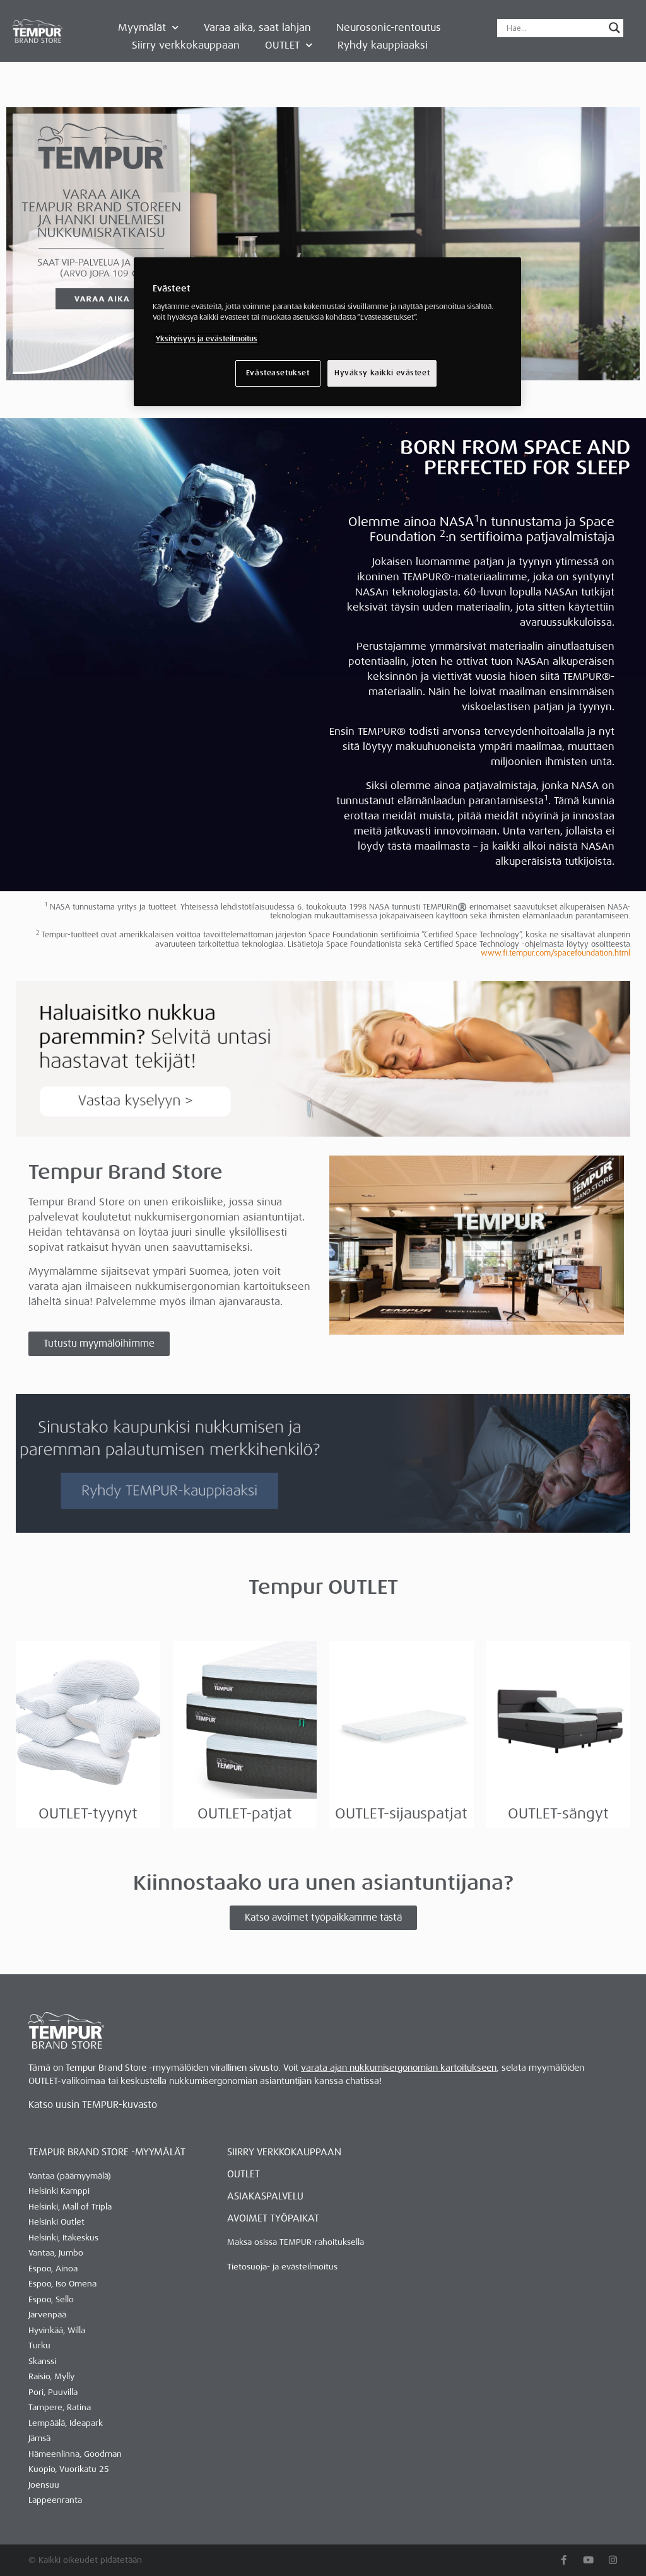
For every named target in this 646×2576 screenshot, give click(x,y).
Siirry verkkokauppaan (186, 45)
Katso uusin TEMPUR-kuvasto (93, 2105)
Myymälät (142, 27)
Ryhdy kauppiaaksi (383, 45)
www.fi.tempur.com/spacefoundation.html (555, 953)
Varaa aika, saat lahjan (257, 27)
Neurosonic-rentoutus (389, 27)
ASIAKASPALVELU (265, 2196)
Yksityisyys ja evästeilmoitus (207, 339)
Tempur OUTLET (323, 1587)
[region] (327, 332)
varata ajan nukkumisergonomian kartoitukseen (399, 2068)
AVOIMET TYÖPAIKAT (273, 2218)
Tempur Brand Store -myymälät (107, 2152)
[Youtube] (588, 2560)
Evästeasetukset (278, 373)
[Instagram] (613, 2560)
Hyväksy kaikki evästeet (382, 373)
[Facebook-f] (564, 2560)
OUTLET (282, 45)
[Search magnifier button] (614, 28)
